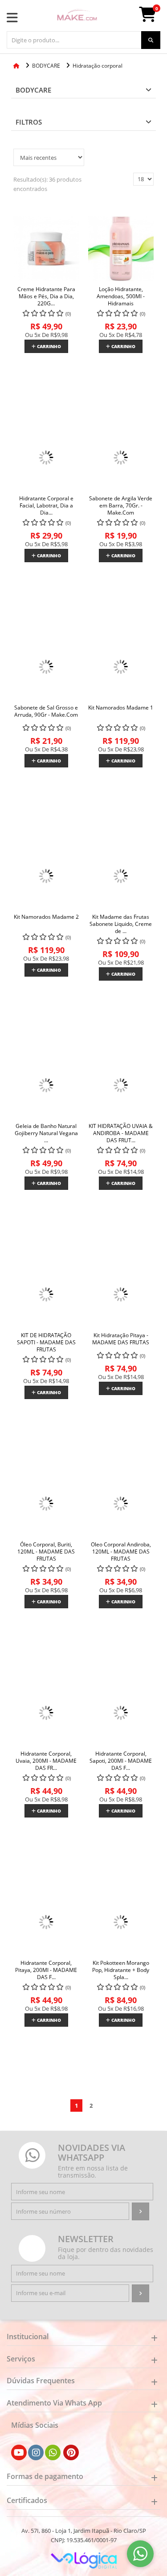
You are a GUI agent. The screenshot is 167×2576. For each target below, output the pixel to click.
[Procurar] (151, 40)
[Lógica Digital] (84, 2560)
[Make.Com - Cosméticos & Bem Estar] (77, 16)
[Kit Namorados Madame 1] (121, 667)
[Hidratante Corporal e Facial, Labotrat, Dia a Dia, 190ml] (46, 458)
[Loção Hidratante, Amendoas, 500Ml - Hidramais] (121, 249)
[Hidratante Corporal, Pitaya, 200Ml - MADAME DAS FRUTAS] (46, 1923)
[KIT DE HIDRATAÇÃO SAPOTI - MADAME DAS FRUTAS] (46, 1295)
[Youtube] (19, 2453)
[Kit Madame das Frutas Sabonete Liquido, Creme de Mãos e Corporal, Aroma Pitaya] (121, 876)
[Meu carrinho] (152, 18)
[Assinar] (141, 2211)
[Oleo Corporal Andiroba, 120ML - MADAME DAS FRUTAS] (121, 1504)
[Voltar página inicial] (17, 66)
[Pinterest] (71, 2453)
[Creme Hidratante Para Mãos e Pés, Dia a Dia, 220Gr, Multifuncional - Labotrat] (46, 249)
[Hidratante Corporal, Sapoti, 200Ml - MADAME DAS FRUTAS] (121, 1713)
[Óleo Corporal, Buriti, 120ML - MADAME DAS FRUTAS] (46, 1504)
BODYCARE (33, 90)
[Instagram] (36, 2453)
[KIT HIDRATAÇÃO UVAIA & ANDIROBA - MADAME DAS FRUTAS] (121, 1086)
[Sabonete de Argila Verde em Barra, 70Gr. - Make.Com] (121, 458)
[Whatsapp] (53, 2453)
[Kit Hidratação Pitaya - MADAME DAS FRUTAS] (121, 1295)
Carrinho (48, 346)
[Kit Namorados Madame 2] (46, 876)
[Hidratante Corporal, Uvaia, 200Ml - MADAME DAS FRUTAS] (46, 1713)
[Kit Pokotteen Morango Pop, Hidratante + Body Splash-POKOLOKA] (121, 1923)
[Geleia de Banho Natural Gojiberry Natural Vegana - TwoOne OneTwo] (46, 1086)
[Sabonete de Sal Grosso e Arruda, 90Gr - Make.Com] (46, 667)
